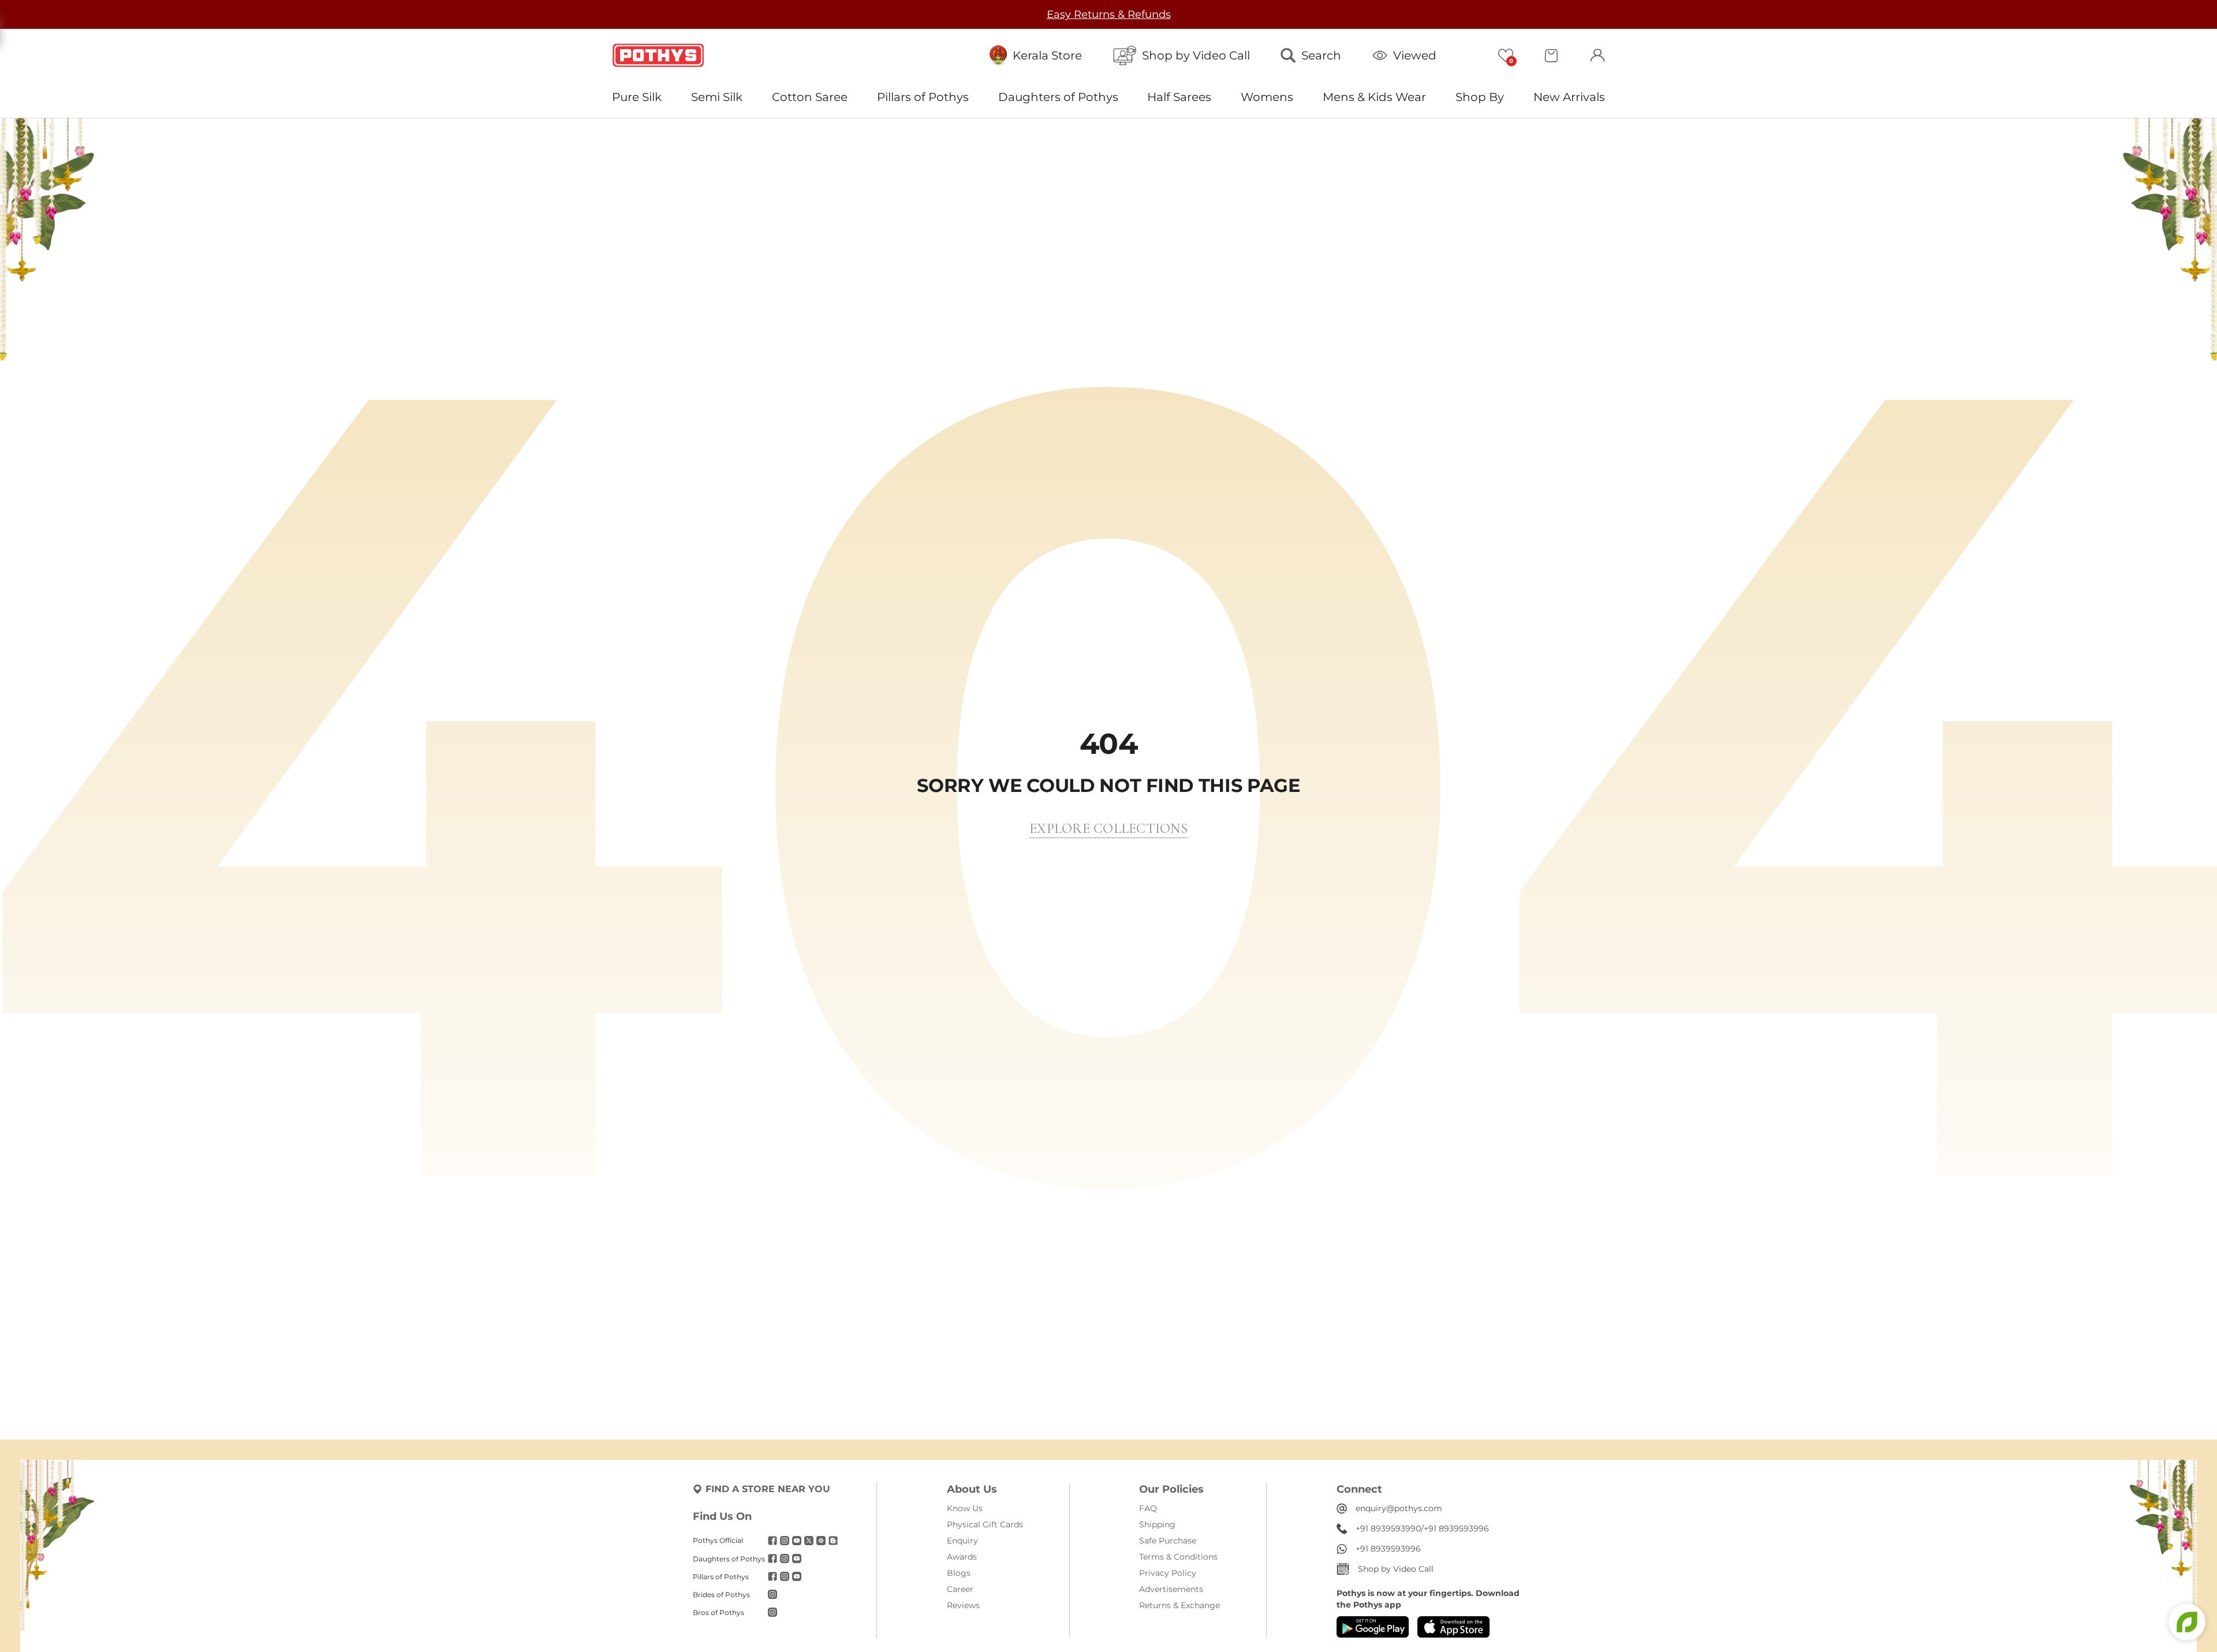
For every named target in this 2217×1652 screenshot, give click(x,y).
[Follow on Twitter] (809, 1541)
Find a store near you (768, 1489)
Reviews (963, 1605)
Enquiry (962, 1541)
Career (960, 1589)
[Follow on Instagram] (785, 1541)
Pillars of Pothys (923, 97)
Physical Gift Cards (985, 1524)
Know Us (965, 1508)
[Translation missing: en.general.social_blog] (833, 1541)
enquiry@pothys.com (1399, 1508)
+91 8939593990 (1388, 1528)
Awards (962, 1557)
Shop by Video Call (1396, 1569)
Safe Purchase (1168, 1541)
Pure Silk (637, 97)
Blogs (959, 1573)
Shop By (1480, 97)
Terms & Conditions (1178, 1557)
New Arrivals (1569, 97)
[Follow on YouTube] (797, 1541)
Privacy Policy (1168, 1573)
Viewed (1415, 55)
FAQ (1148, 1508)
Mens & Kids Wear (1374, 97)
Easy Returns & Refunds (1109, 14)
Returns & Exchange (1180, 1605)
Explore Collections (1108, 829)
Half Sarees (1179, 97)
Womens (1267, 97)
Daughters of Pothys (1058, 97)
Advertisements (1171, 1589)
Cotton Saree (810, 97)
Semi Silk (717, 97)
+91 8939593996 (1456, 1528)
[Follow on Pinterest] (821, 1541)
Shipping (1157, 1524)
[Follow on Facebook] (772, 1541)
